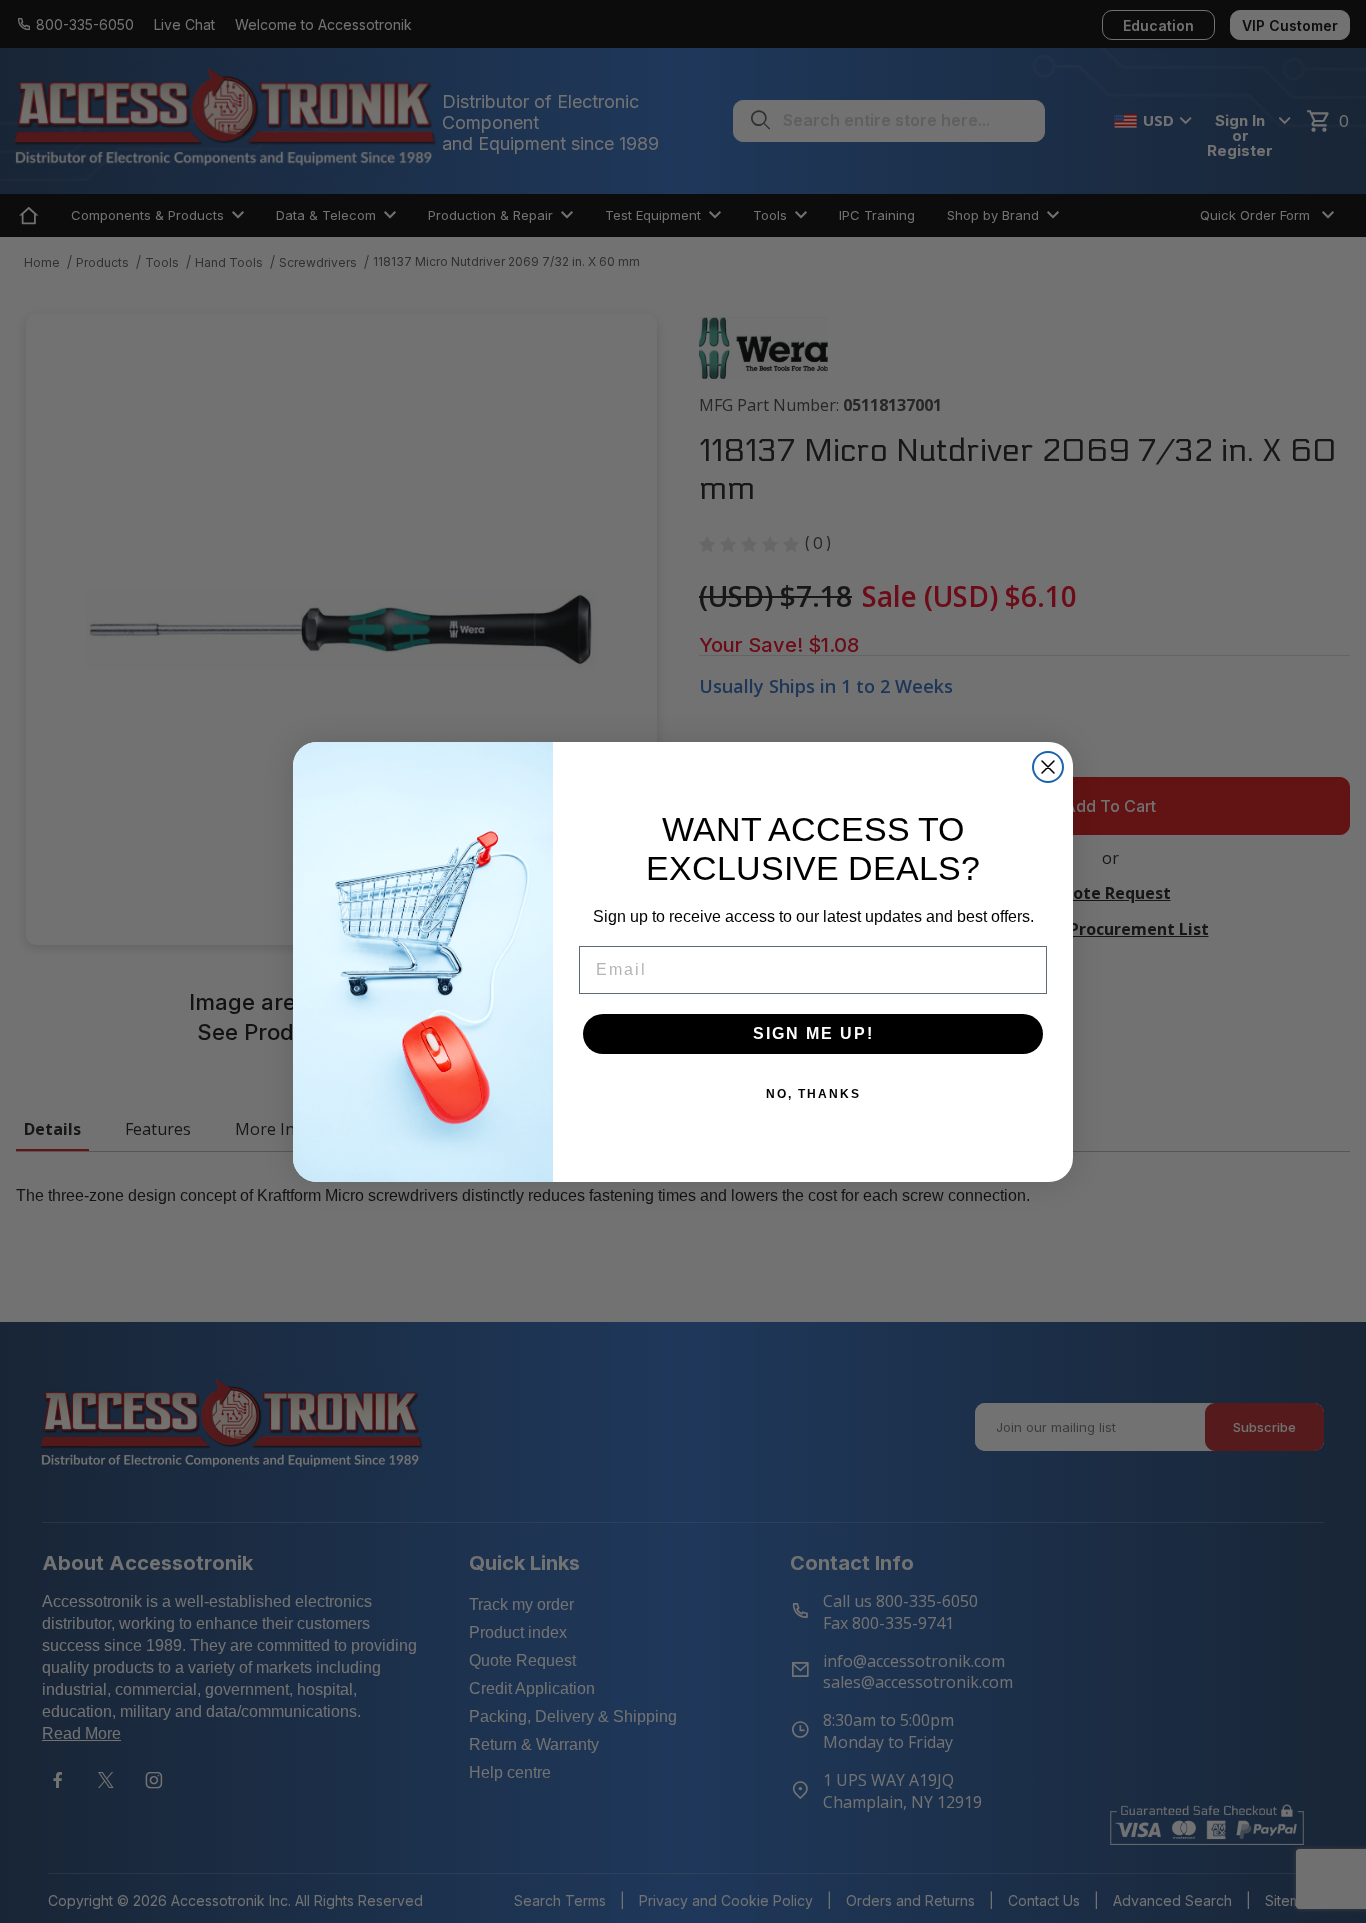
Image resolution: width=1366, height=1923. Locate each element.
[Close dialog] (1048, 767)
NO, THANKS (813, 1094)
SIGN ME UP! (813, 1033)
